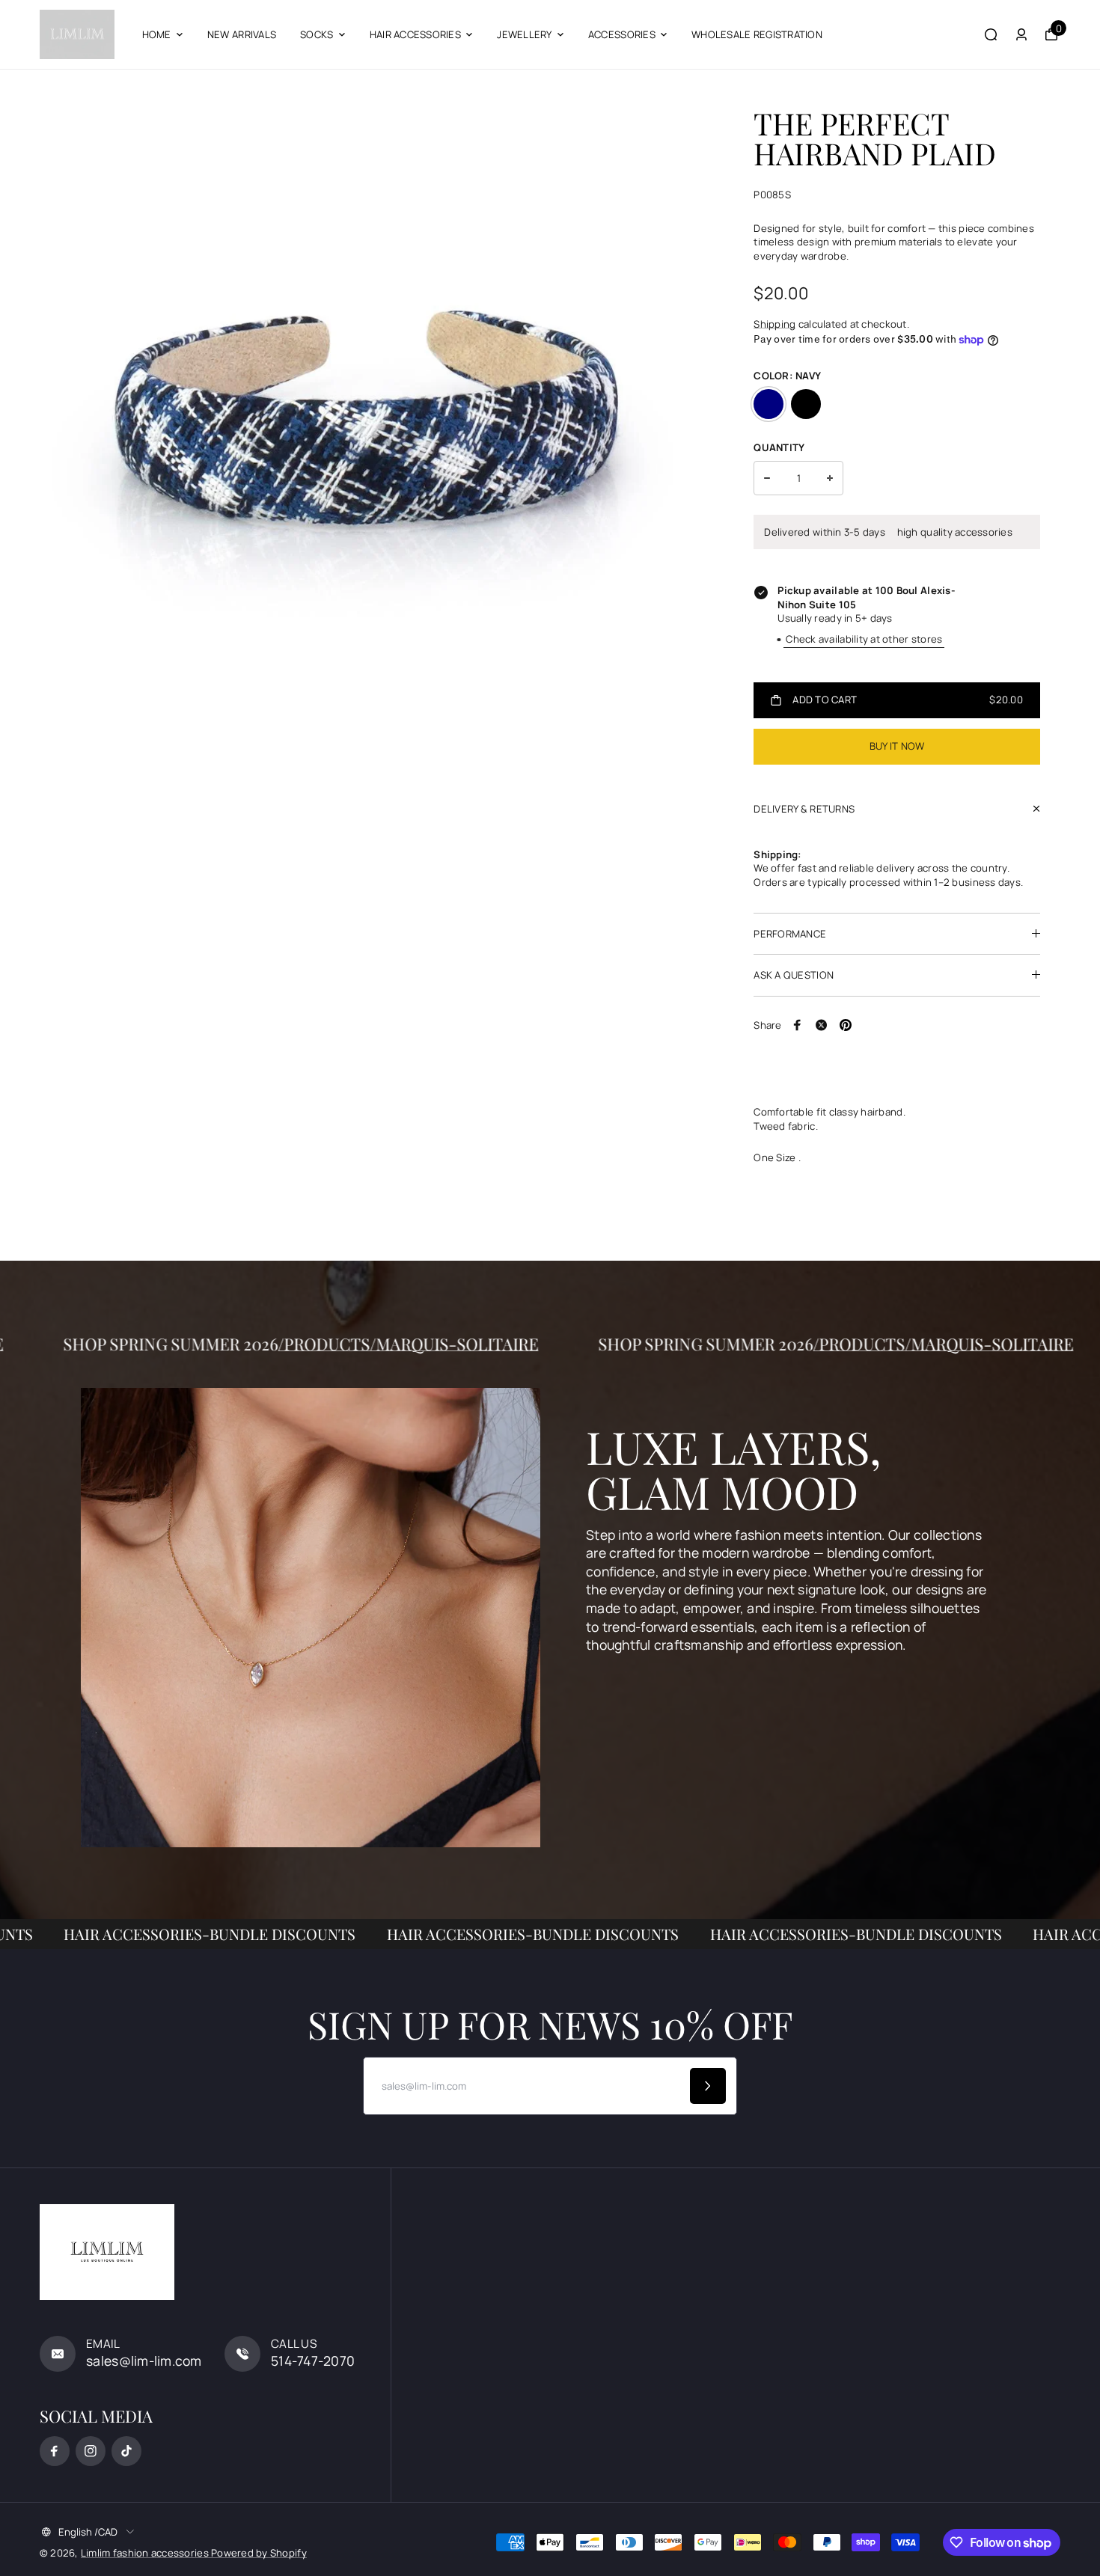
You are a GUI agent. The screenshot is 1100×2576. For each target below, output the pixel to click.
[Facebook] (798, 1025)
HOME (157, 34)
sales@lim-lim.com (144, 2361)
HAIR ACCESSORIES (415, 34)
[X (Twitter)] (822, 1025)
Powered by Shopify (259, 2553)
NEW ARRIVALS (242, 34)
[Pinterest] (846, 1025)
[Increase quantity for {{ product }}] (830, 478)
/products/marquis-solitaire (489, 1344)
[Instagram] (91, 2451)
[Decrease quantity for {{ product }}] (767, 478)
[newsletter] (708, 2086)
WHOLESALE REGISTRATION (757, 34)
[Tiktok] (126, 2451)
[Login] (1021, 34)
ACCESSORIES (622, 34)
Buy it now (897, 746)
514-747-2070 (313, 2361)
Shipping (774, 324)
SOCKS (317, 34)
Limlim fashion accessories (146, 2553)
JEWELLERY (524, 34)
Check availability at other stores (864, 639)
